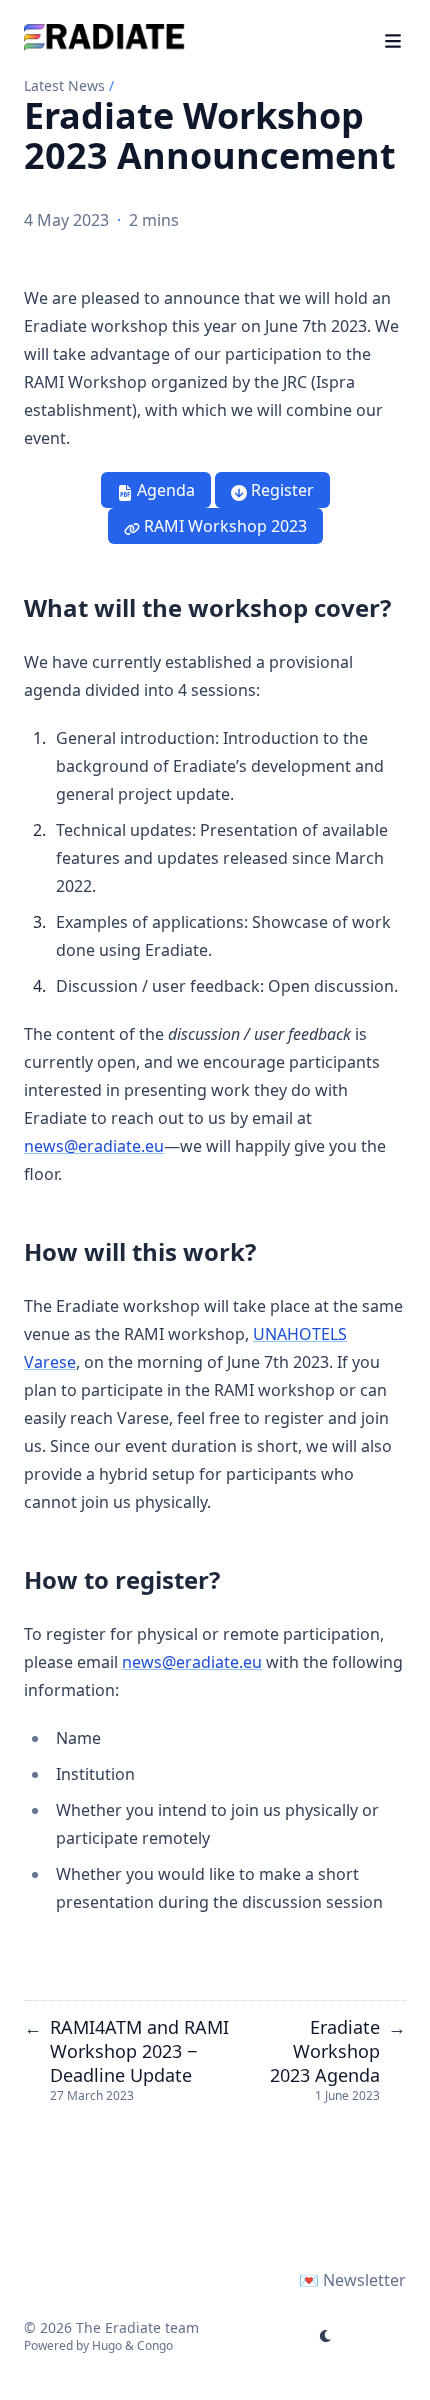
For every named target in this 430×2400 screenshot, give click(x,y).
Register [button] (280, 490)
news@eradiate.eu (94, 1146)
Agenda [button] (164, 490)
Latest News (64, 85)
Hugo (107, 2345)
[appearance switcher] (326, 2336)
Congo (155, 2345)
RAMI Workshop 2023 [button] (223, 526)
